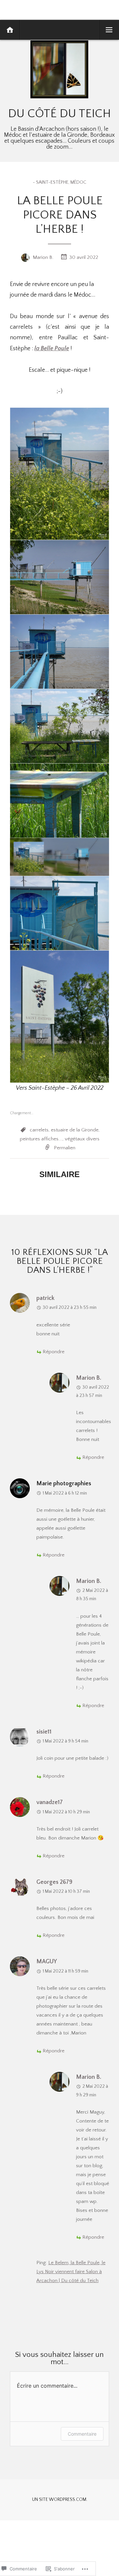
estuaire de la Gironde (75, 1130)
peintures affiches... (41, 1139)
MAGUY (47, 1962)
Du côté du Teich (59, 114)
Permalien (65, 1148)
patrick (45, 1298)
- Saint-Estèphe (51, 182)
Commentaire (82, 2434)
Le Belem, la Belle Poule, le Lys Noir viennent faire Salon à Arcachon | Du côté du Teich (71, 2272)
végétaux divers (82, 1139)
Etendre (109, 30)
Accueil (10, 30)
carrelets (39, 1130)
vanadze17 (50, 1802)
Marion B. (43, 257)
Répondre (54, 1352)
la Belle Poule (52, 349)
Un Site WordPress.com (59, 2500)
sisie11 (44, 1732)
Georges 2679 (54, 1882)
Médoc (78, 182)
